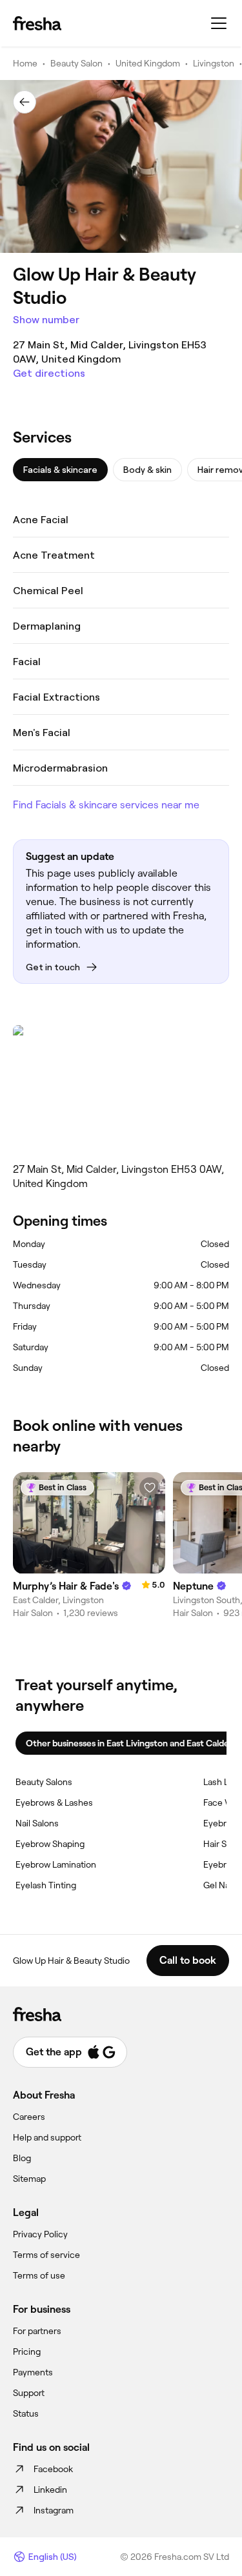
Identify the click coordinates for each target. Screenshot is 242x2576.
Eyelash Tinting (46, 1885)
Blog (22, 2158)
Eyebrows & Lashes (54, 1802)
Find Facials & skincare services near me (106, 805)
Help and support (47, 2137)
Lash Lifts (222, 1782)
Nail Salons (37, 1823)
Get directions (49, 373)
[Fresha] (37, 23)
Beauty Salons (44, 1782)
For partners (37, 2331)
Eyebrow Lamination (56, 1864)
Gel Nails (221, 1885)
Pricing (27, 2351)
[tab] (60, 470)
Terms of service (46, 2255)
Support (29, 2393)
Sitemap (29, 2179)
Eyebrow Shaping (50, 1844)
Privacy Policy (40, 2234)
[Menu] (219, 23)
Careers (29, 2117)
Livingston (214, 63)
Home (25, 63)
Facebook (53, 2469)
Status (26, 2413)
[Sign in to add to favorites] (150, 1488)
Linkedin (50, 2490)
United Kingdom (148, 63)
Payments (33, 2372)
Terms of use (39, 2275)
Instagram (54, 2510)
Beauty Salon (76, 63)
